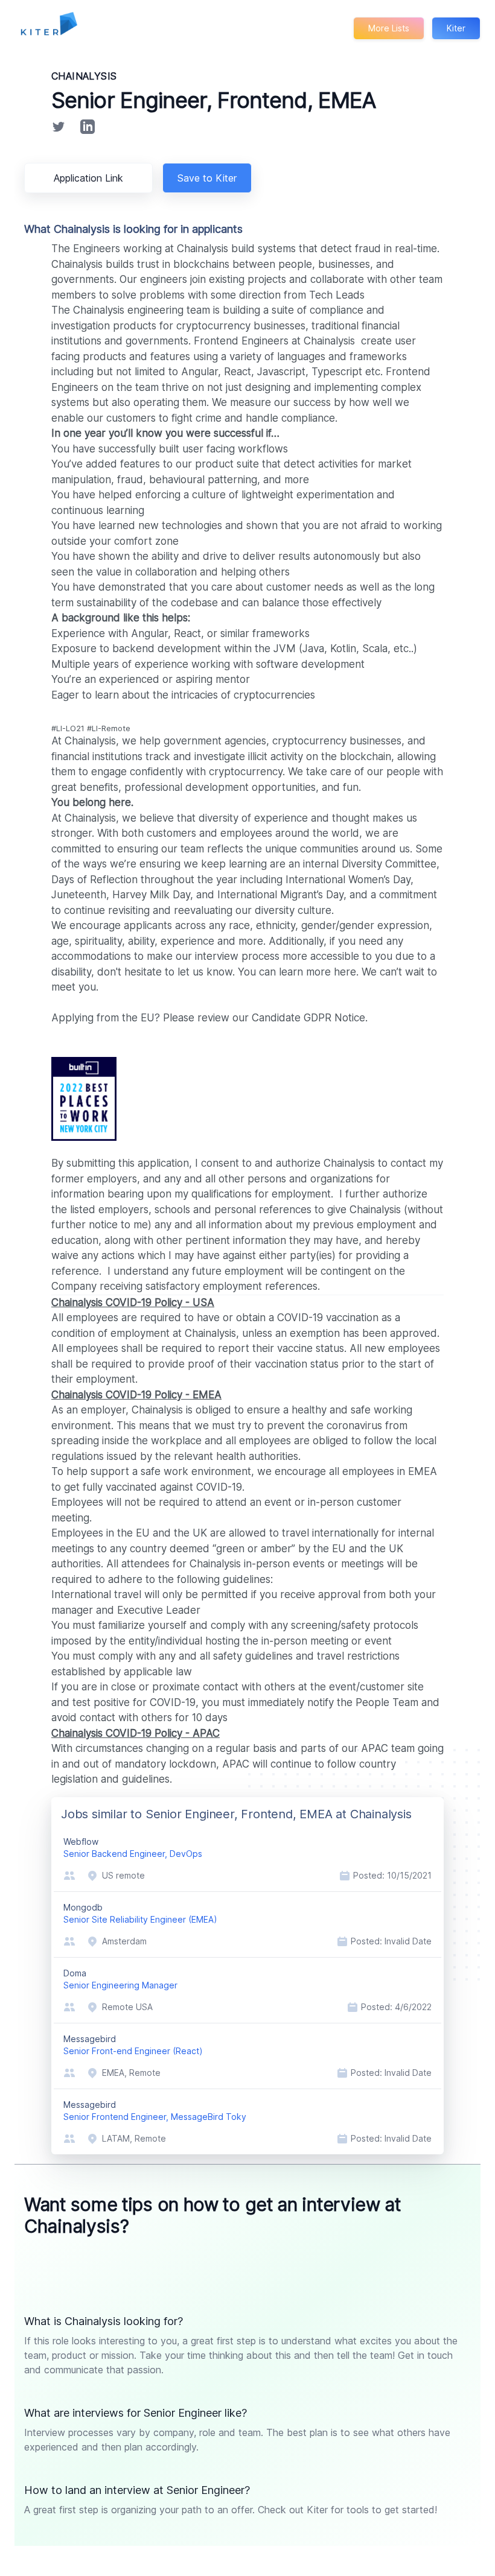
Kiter (456, 28)
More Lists (389, 28)
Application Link (88, 178)
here (345, 972)
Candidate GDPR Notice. (310, 1018)
